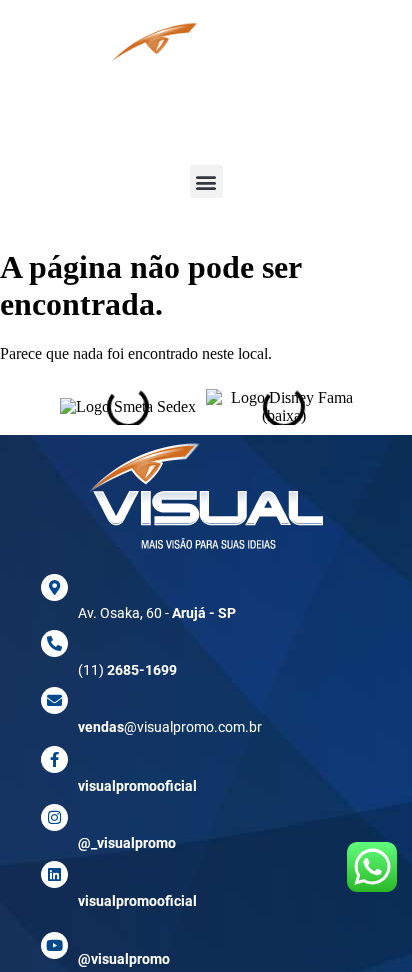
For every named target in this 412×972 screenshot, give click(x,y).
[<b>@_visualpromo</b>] (54, 817)
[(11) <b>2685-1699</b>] (54, 643)
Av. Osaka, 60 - (157, 613)
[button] (206, 181)
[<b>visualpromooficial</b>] (54, 759)
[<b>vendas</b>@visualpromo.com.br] (54, 700)
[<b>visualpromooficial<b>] (54, 874)
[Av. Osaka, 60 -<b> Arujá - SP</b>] (54, 587)
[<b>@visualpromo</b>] (54, 945)
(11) (127, 670)
